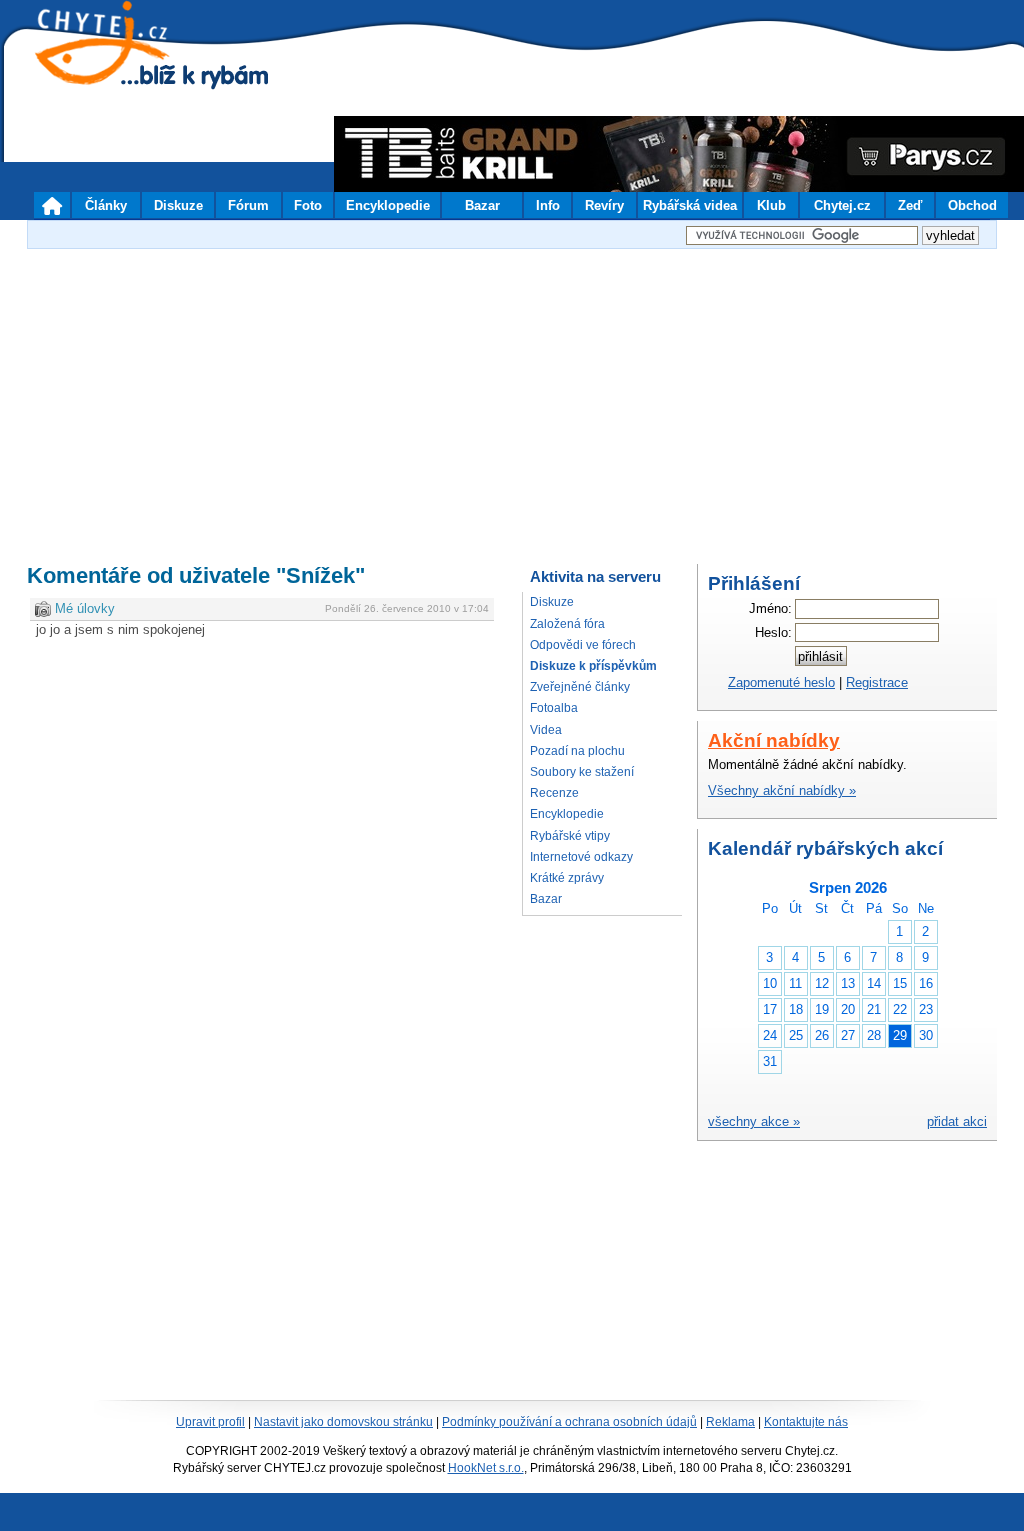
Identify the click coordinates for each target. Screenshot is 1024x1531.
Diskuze (552, 602)
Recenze (554, 793)
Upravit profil (210, 1422)
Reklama (730, 1422)
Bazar (546, 899)
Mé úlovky (85, 608)
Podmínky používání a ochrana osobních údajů (569, 1422)
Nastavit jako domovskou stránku (343, 1422)
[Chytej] (120, 70)
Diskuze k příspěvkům (593, 666)
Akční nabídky (774, 740)
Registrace (877, 682)
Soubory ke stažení (582, 772)
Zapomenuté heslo (781, 682)
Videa (546, 730)
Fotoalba (554, 708)
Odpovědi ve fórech (583, 645)
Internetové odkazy (581, 857)
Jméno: (770, 608)
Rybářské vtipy (570, 836)
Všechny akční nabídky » (782, 790)
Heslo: (773, 632)
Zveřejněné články (580, 687)
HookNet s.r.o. (486, 1468)
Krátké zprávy (567, 878)
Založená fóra (567, 624)
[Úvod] (52, 205)
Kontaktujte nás (806, 1422)
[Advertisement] (512, 394)
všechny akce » (754, 1121)
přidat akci (957, 1121)
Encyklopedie (567, 814)
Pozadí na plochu (577, 751)
